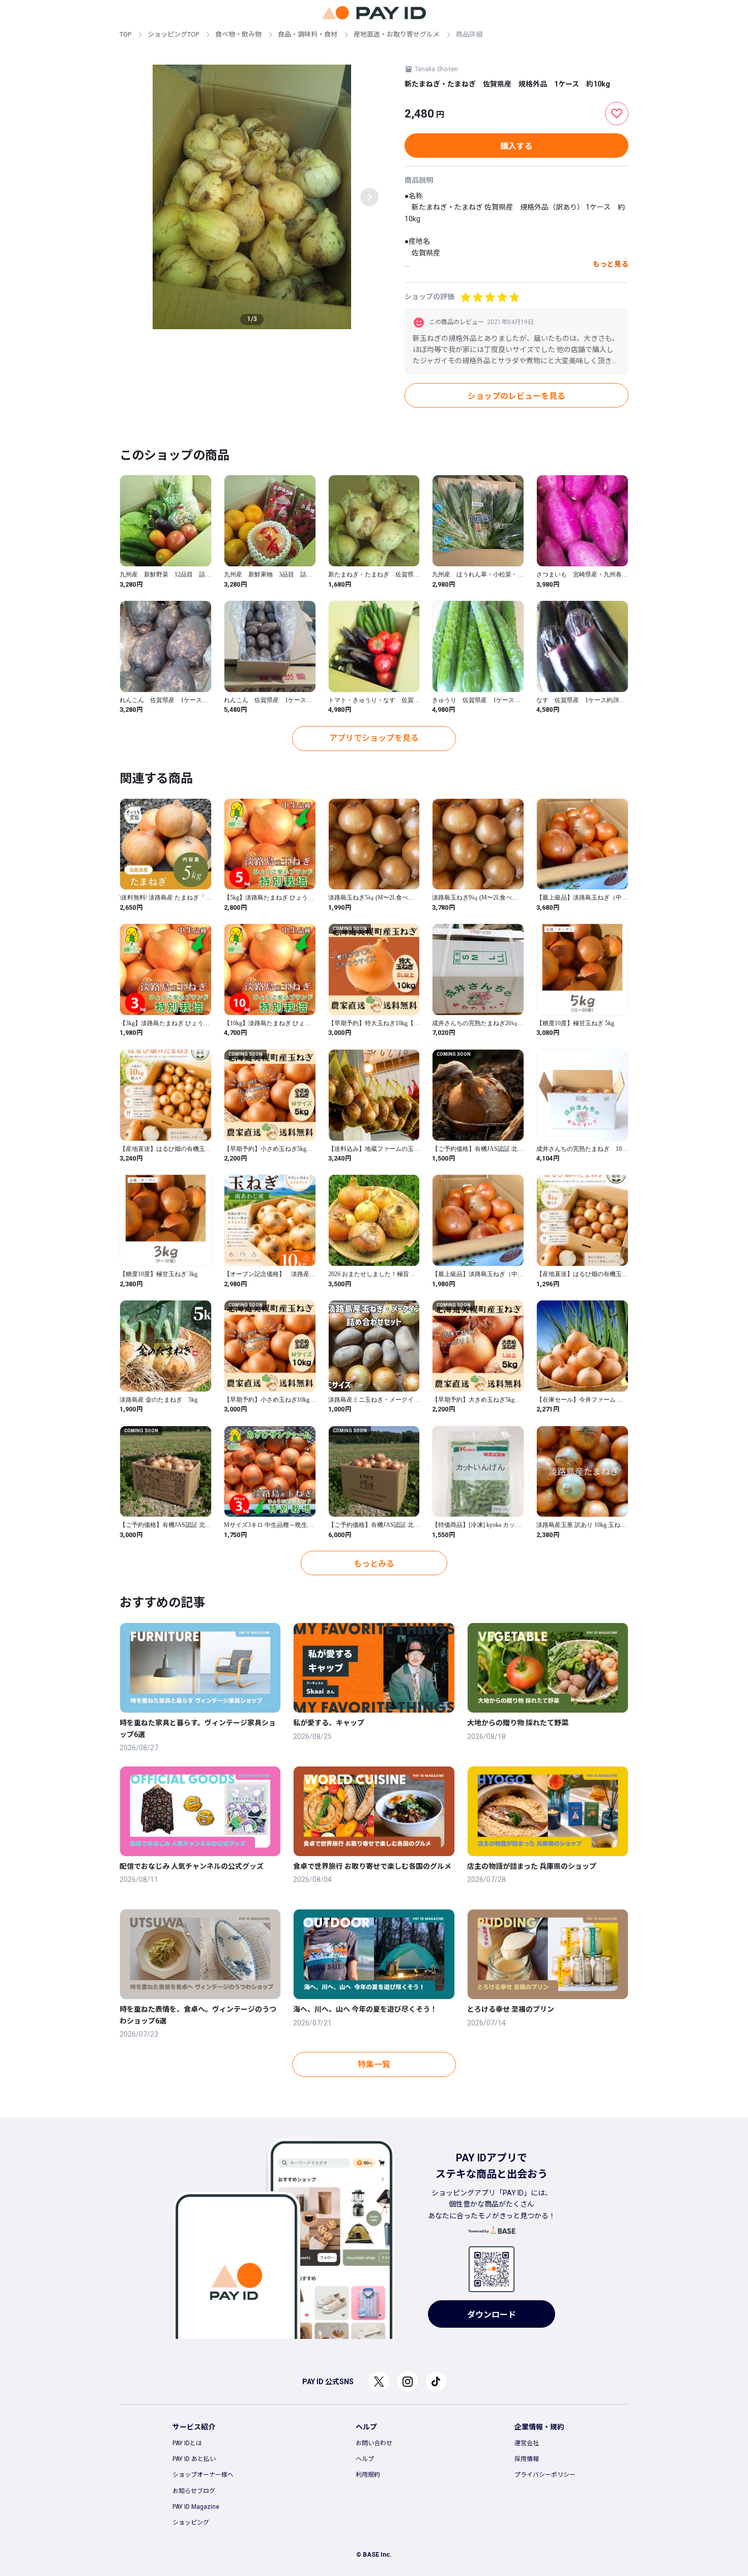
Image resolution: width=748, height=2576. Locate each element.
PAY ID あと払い (194, 2459)
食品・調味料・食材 (308, 34)
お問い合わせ (374, 2443)
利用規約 (368, 2475)
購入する (516, 146)
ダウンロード (492, 2315)
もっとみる (374, 1564)
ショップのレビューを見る (516, 396)
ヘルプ (365, 2459)
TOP (125, 34)
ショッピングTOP (173, 34)
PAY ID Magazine (196, 2507)
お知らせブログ (194, 2491)
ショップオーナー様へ (203, 2475)
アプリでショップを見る (374, 738)
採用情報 (527, 2459)
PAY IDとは (187, 2443)
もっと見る (611, 264)
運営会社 (527, 2443)
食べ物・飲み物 (238, 34)
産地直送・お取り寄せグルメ (397, 34)
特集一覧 (374, 2064)
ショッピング (191, 2523)
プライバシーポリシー (545, 2475)
